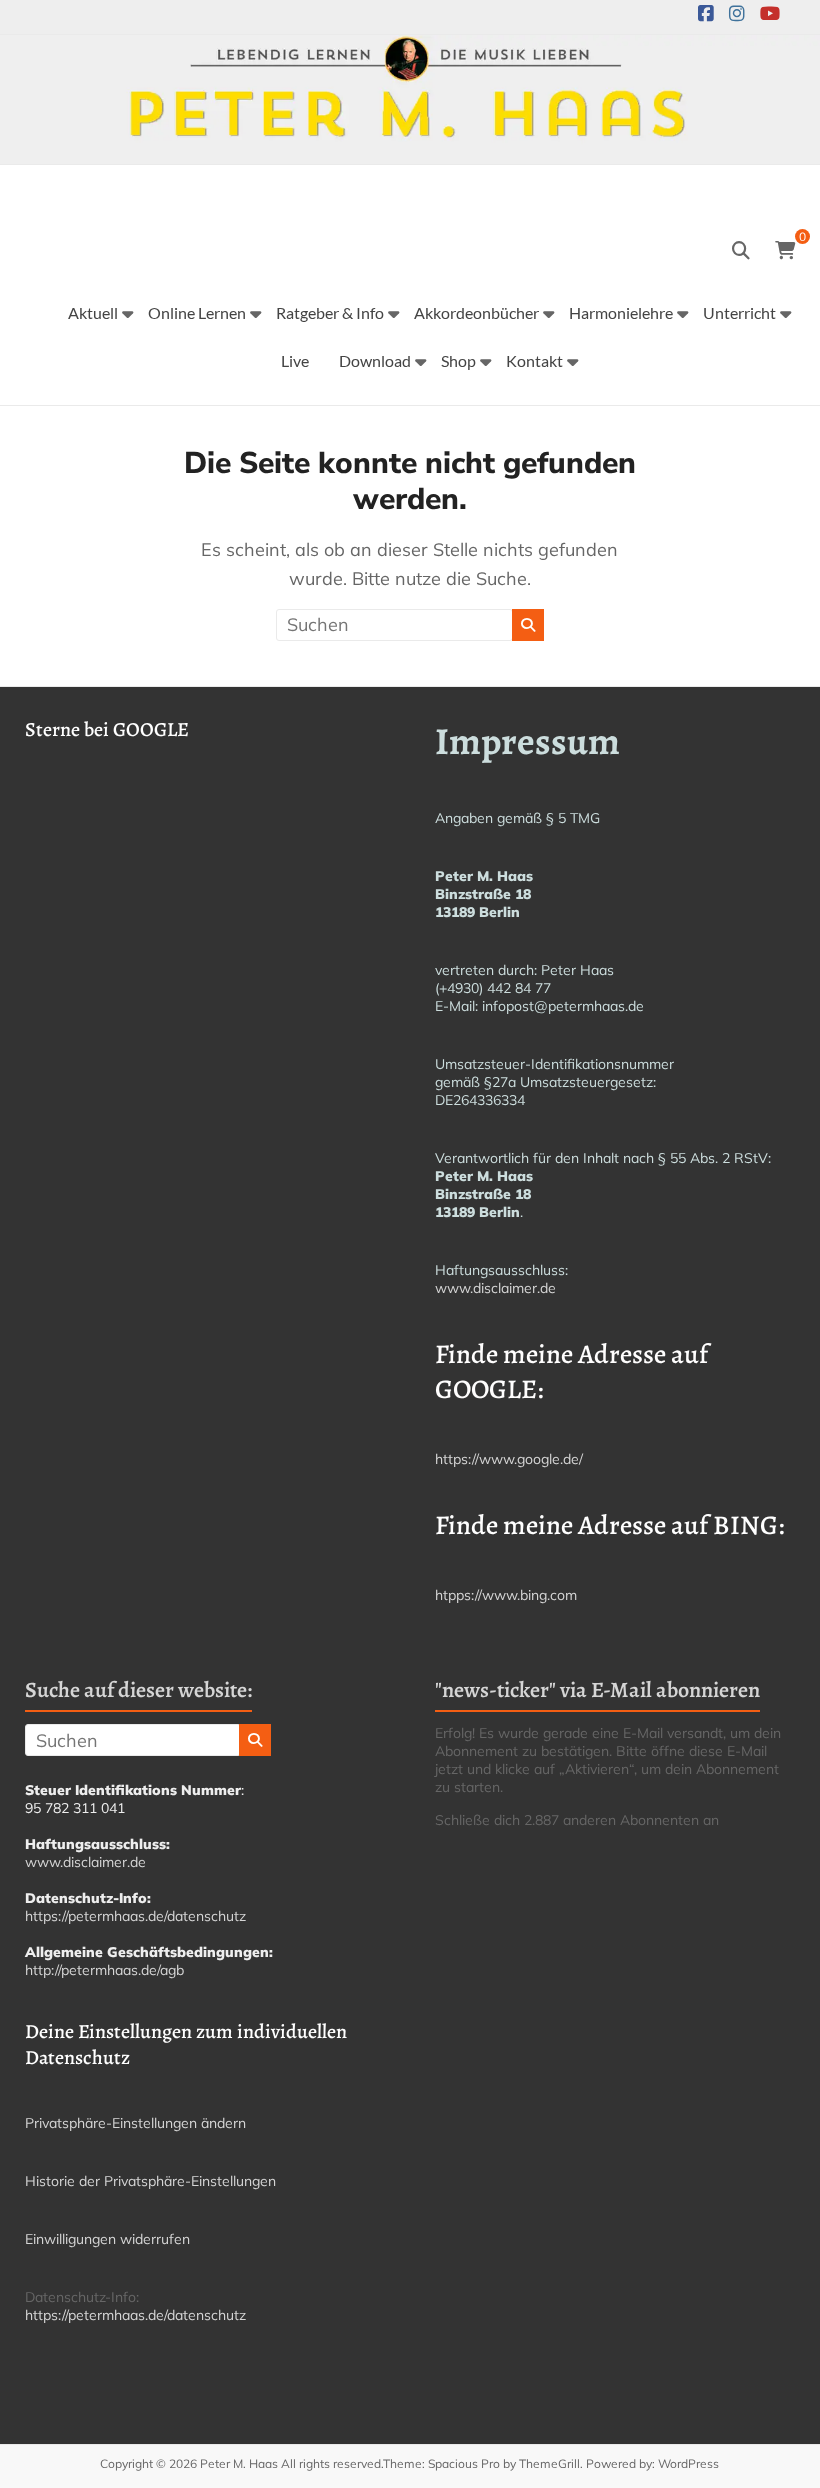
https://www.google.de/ (509, 1459)
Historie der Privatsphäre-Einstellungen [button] (150, 2181)
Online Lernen (197, 312)
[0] (785, 251)
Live (295, 360)
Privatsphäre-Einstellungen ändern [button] (135, 2123)
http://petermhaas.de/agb (104, 1970)
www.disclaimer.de (495, 1288)
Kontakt (534, 360)
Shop (458, 360)
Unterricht (739, 312)
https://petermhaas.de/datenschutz (135, 1916)
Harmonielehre (621, 312)
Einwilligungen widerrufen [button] (107, 2239)
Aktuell (93, 312)
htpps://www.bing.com (506, 1595)
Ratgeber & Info (330, 312)
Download (375, 360)
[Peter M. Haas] (410, 48)
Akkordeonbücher (476, 312)
